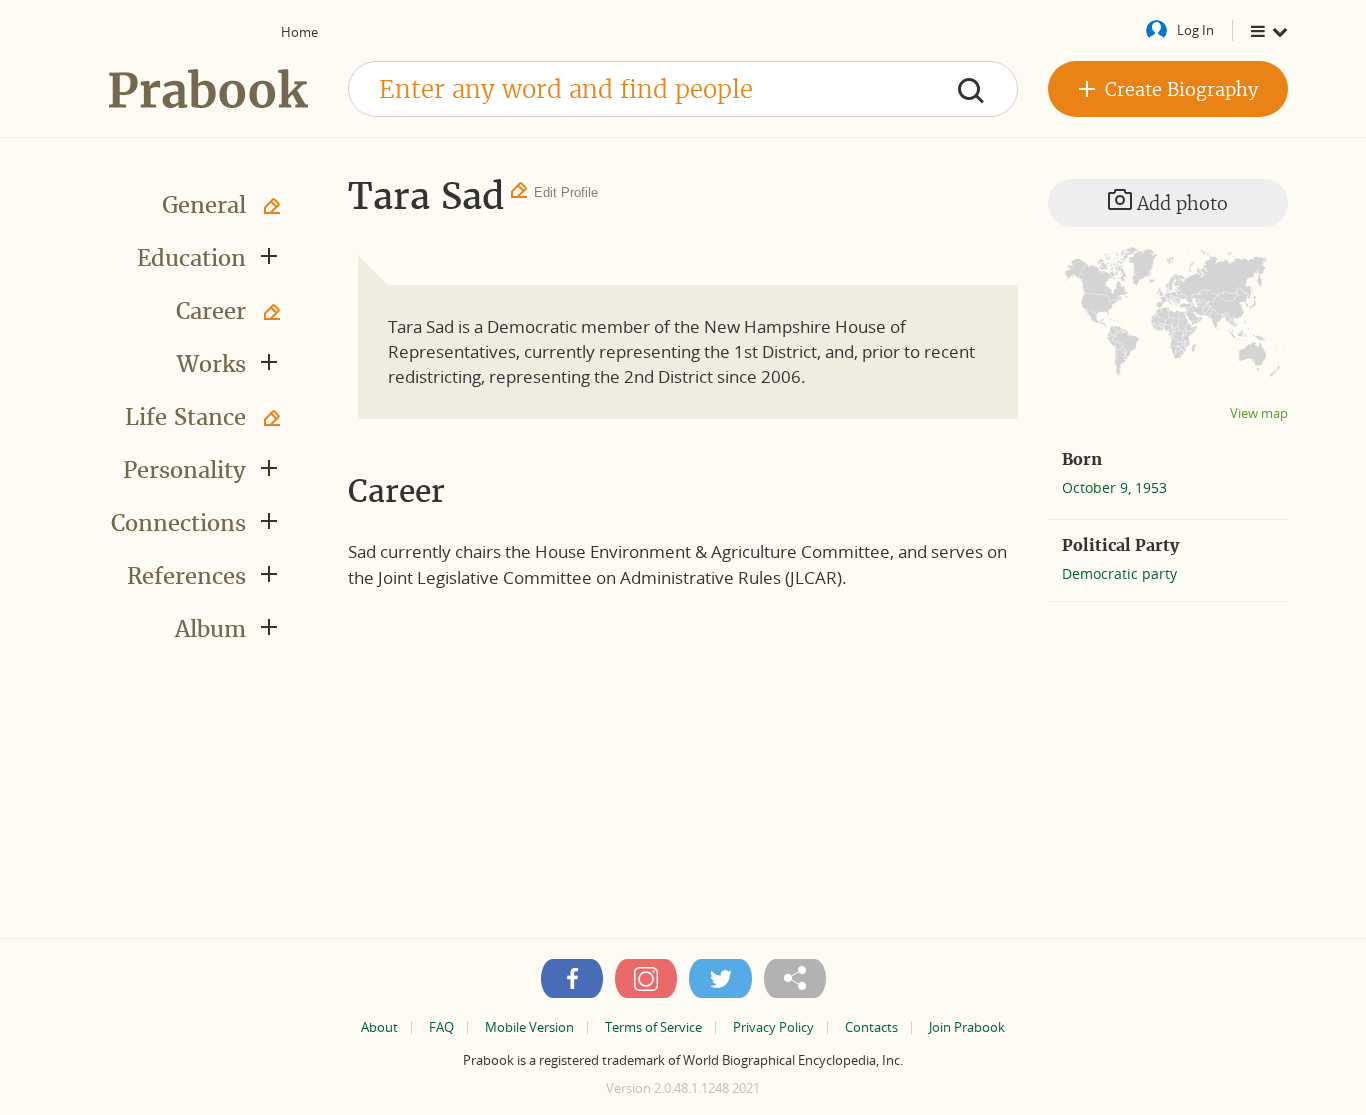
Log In (1195, 30)
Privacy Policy (773, 1027)
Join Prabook (967, 1027)
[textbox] (683, 89)
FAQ (441, 1027)
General (204, 205)
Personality (184, 470)
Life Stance (185, 417)
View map (1259, 413)
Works (211, 364)
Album (210, 629)
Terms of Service (653, 1027)
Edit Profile (566, 192)
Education (191, 258)
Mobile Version (529, 1027)
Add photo (1180, 203)
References (186, 576)
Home (299, 32)
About (379, 1027)
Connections (178, 523)
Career (211, 311)
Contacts (871, 1027)
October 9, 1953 (1114, 487)
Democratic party (1119, 573)
